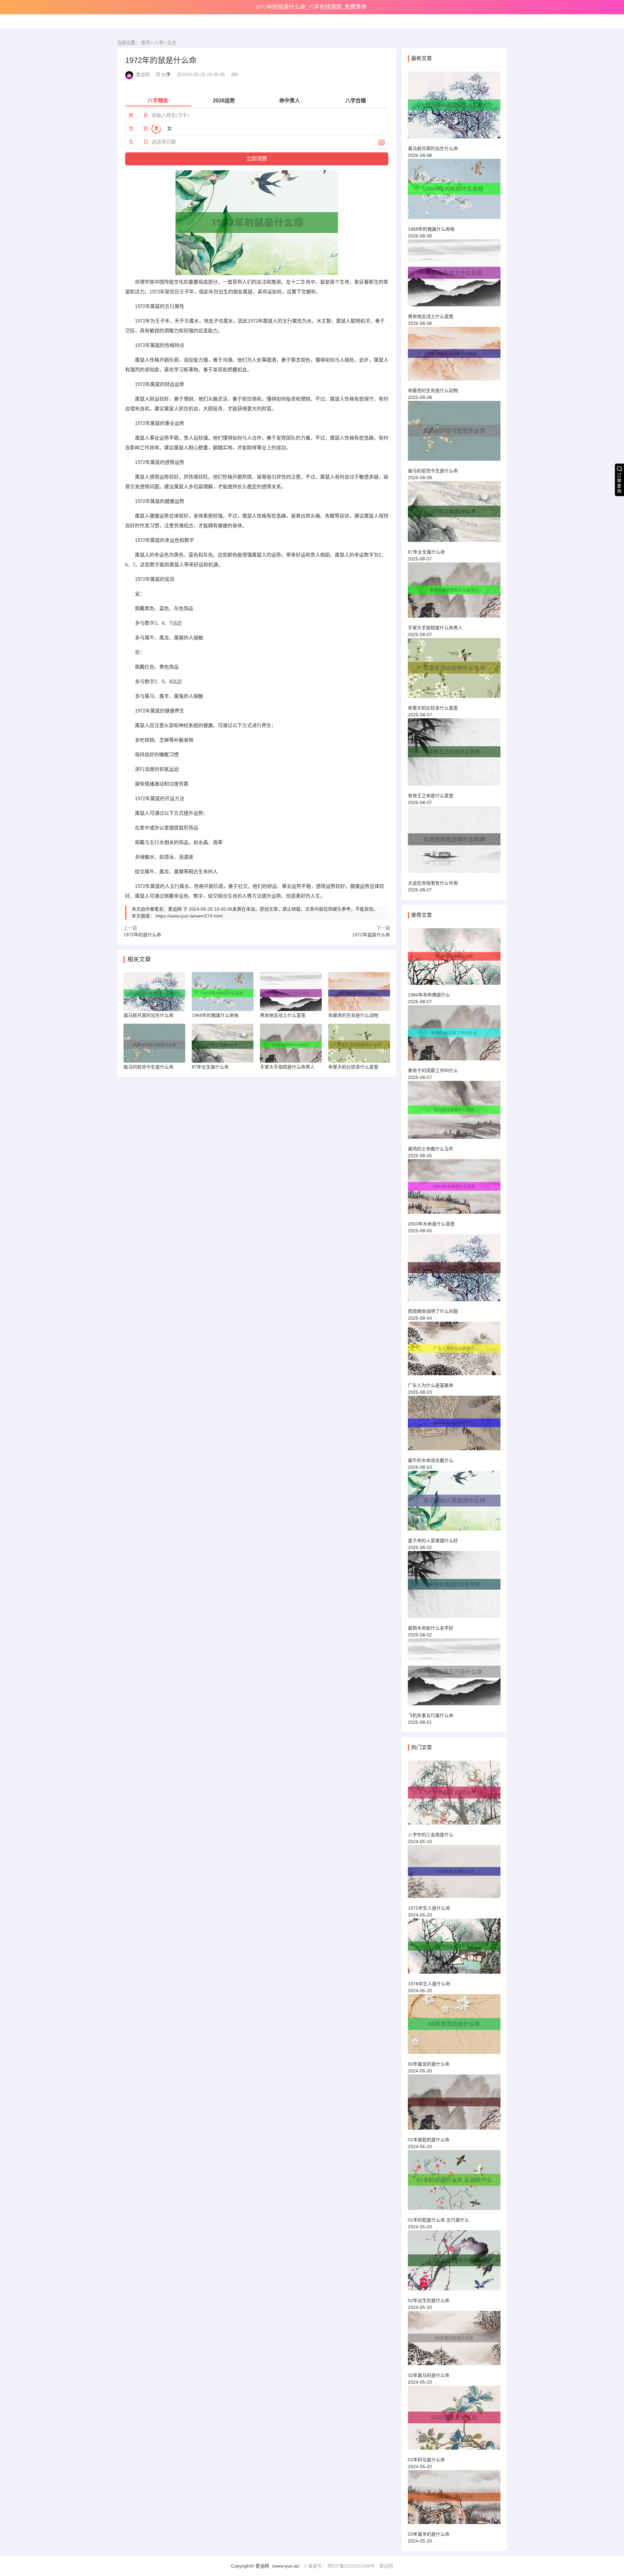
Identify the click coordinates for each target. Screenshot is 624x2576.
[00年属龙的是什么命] (454, 2027)
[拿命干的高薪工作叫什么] (454, 1036)
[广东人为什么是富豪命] (454, 1351)
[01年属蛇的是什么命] (454, 2105)
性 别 (138, 128)
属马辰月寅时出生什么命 (433, 148)
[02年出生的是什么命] (454, 2263)
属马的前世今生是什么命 (433, 471)
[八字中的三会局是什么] (454, 1795)
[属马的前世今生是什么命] (454, 434)
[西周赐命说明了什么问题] (454, 1271)
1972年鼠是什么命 (371, 935)
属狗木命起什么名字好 (431, 1628)
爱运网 (386, 2566)
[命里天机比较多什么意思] (454, 671)
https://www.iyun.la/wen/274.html (189, 916)
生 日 (138, 142)
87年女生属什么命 (426, 552)
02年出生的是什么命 (429, 2300)
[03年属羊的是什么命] (454, 2500)
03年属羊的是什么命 (429, 2534)
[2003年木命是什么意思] (454, 1189)
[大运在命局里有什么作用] (454, 842)
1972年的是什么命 (142, 935)
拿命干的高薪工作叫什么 (433, 1070)
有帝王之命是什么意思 (431, 796)
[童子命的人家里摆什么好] (454, 1504)
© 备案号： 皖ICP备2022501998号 (339, 2566)
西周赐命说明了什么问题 (433, 1311)
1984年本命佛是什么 (429, 995)
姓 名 (138, 115)
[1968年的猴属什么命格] (454, 192)
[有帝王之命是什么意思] (454, 755)
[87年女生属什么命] (454, 514)
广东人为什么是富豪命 (431, 1385)
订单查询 (619, 483)
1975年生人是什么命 (429, 1908)
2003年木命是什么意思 (431, 1224)
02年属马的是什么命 (429, 2375)
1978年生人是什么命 (429, 1984)
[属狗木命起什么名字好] (454, 1587)
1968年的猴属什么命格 (431, 229)
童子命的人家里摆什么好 (433, 1541)
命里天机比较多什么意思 (433, 708)
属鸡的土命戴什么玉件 (431, 1149)
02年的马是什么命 (426, 2460)
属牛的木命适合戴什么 (431, 1460)
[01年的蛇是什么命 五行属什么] (454, 2183)
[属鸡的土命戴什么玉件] (454, 1113)
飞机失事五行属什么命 (431, 1715)
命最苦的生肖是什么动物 (433, 391)
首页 (146, 43)
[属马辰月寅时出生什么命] (454, 108)
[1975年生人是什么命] (454, 1874)
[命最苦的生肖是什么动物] (454, 357)
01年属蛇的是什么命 (429, 2140)
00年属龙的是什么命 (429, 2064)
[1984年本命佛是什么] (454, 959)
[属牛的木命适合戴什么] (454, 1426)
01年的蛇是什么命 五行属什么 (438, 2220)
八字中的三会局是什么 (431, 1835)
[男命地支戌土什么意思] (454, 276)
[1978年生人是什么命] (454, 1949)
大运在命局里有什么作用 (433, 883)
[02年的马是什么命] (454, 2421)
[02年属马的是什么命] (454, 2341)
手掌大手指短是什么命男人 (435, 628)
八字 (159, 43)
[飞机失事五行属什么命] (454, 1675)
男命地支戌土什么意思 (431, 316)
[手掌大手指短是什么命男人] (454, 593)
